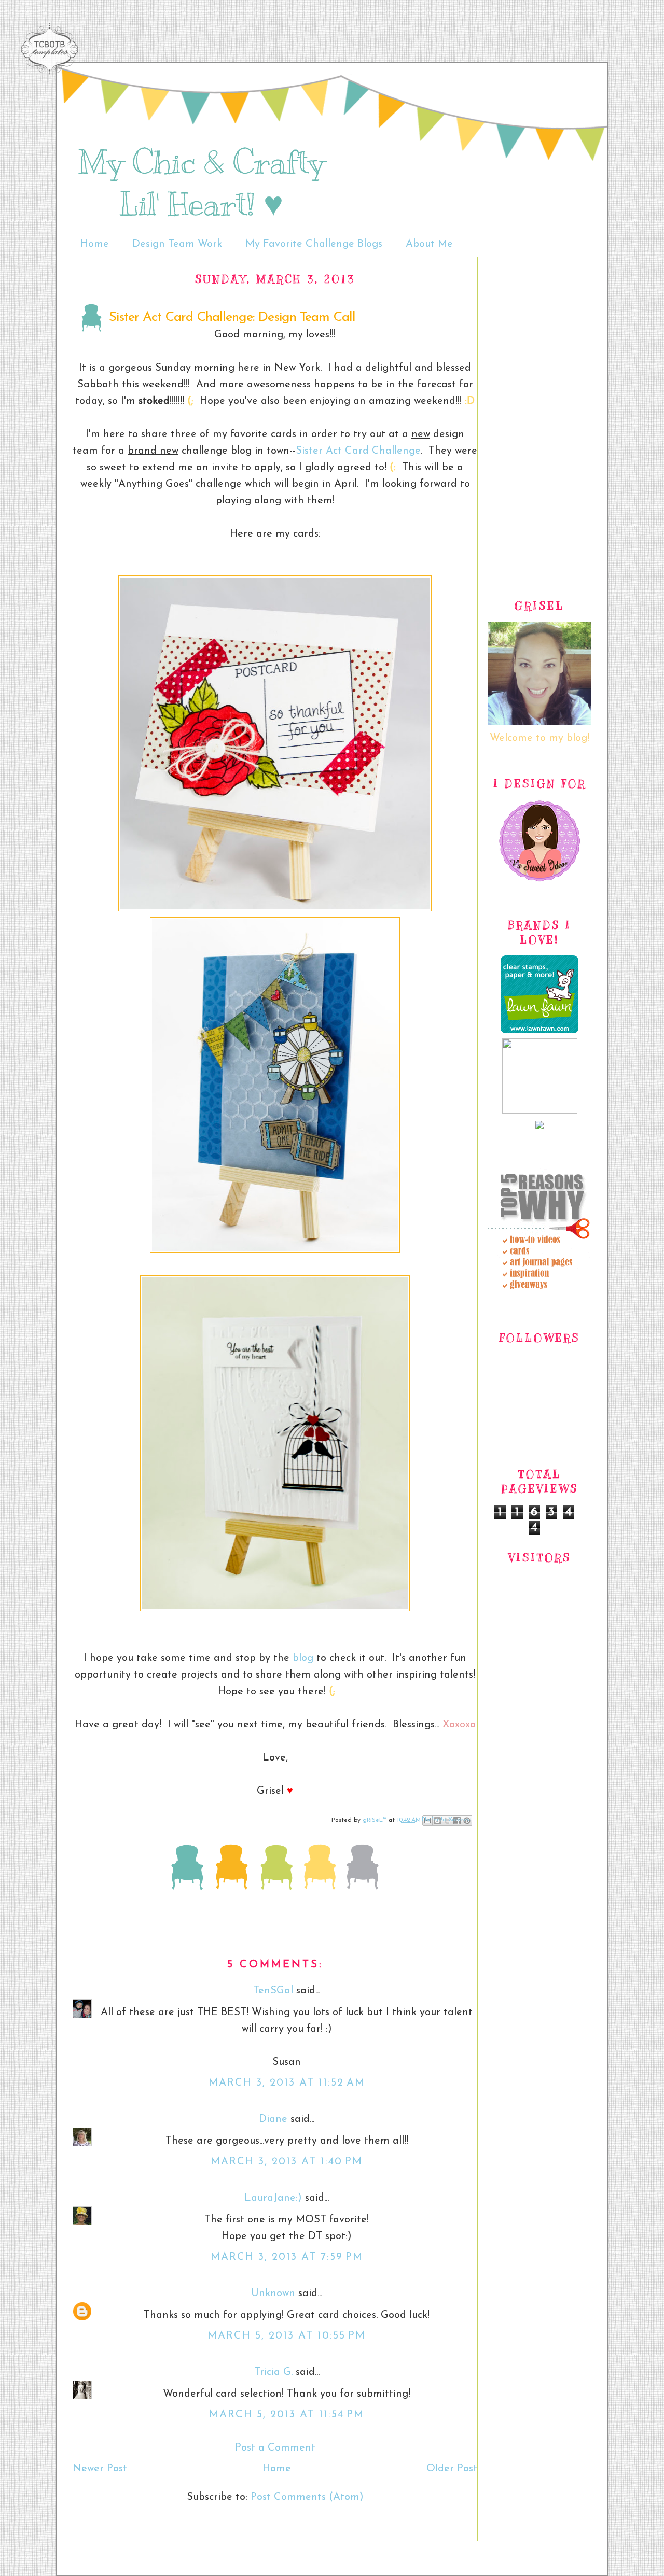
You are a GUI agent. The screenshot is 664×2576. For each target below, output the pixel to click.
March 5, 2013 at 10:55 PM (287, 2336)
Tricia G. (273, 2372)
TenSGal (273, 1991)
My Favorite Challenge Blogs (314, 244)
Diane (273, 2119)
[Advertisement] (539, 413)
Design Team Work (177, 244)
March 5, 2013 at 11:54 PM (287, 2415)
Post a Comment (275, 2448)
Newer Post (100, 2469)
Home (95, 244)
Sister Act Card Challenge (358, 451)
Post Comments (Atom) (307, 2497)
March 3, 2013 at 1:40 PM (287, 2162)
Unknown (273, 2293)
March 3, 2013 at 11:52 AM (287, 2083)
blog (303, 1658)
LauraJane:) (273, 2198)
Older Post (452, 2469)
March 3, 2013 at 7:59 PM (287, 2257)
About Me (429, 244)
